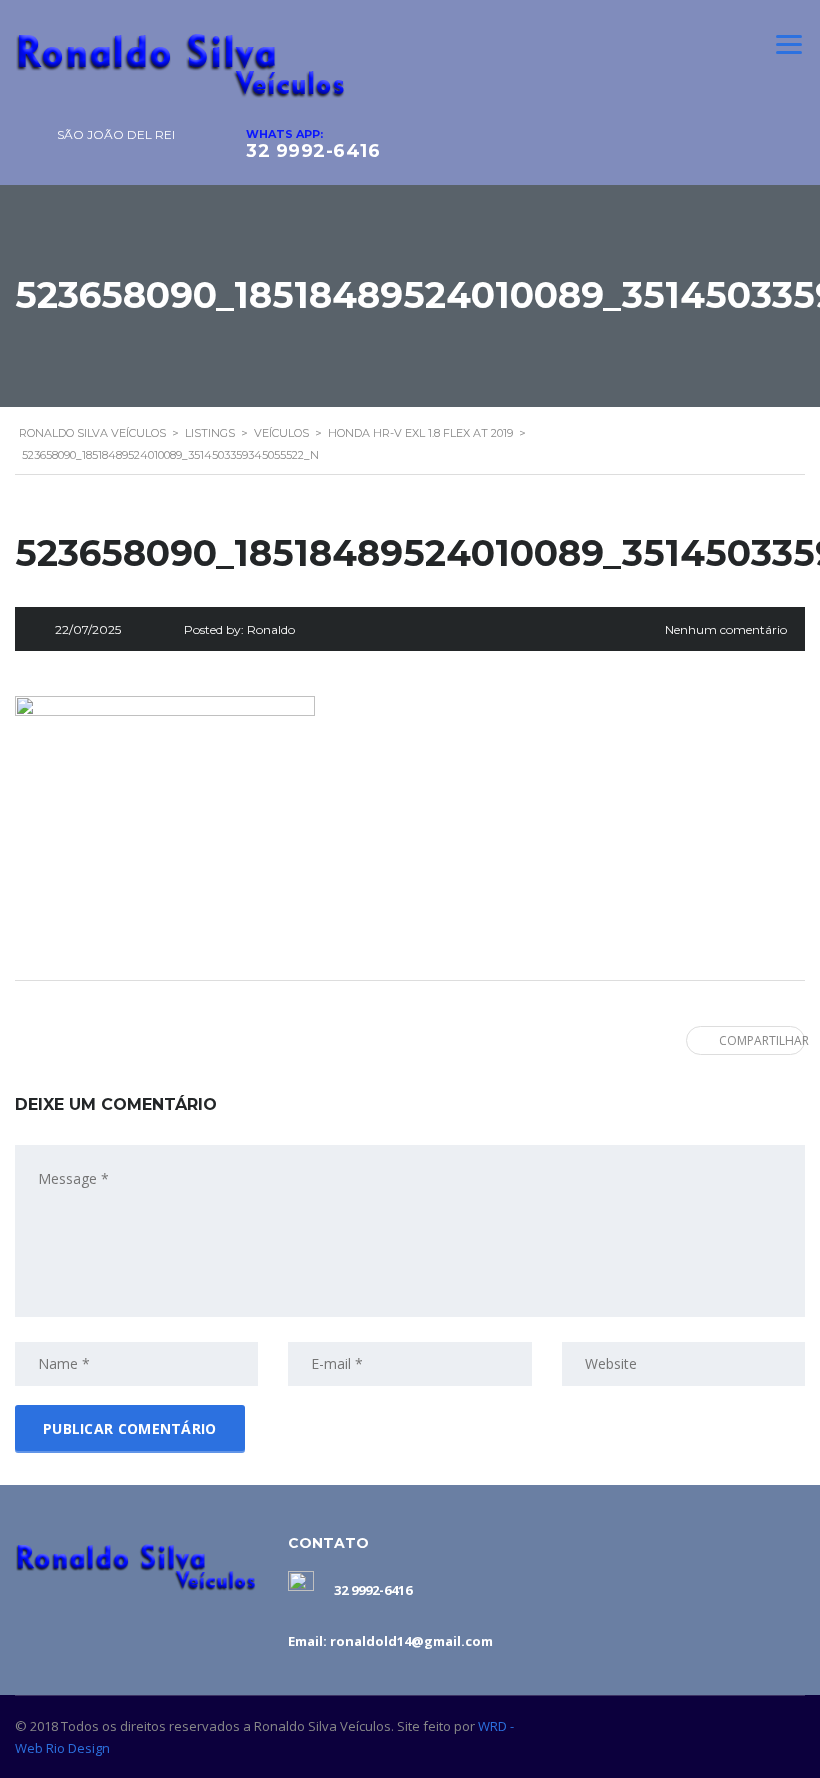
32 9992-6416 (313, 151)
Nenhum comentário (726, 629)
